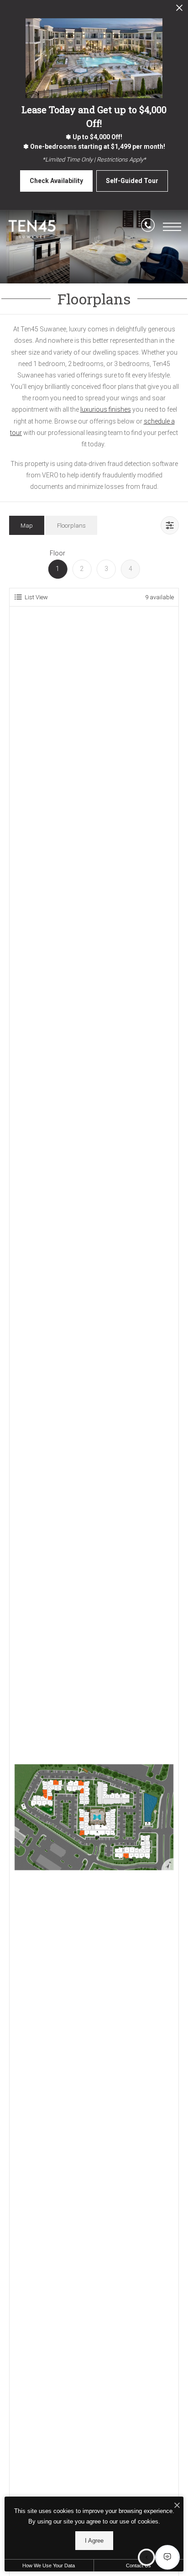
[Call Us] (148, 227)
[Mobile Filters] (170, 525)
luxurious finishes (106, 409)
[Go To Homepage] (32, 229)
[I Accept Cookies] (177, 2506)
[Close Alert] (179, 10)
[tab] (27, 525)
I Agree (94, 2541)
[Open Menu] (172, 227)
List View (36, 597)
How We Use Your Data (49, 2566)
